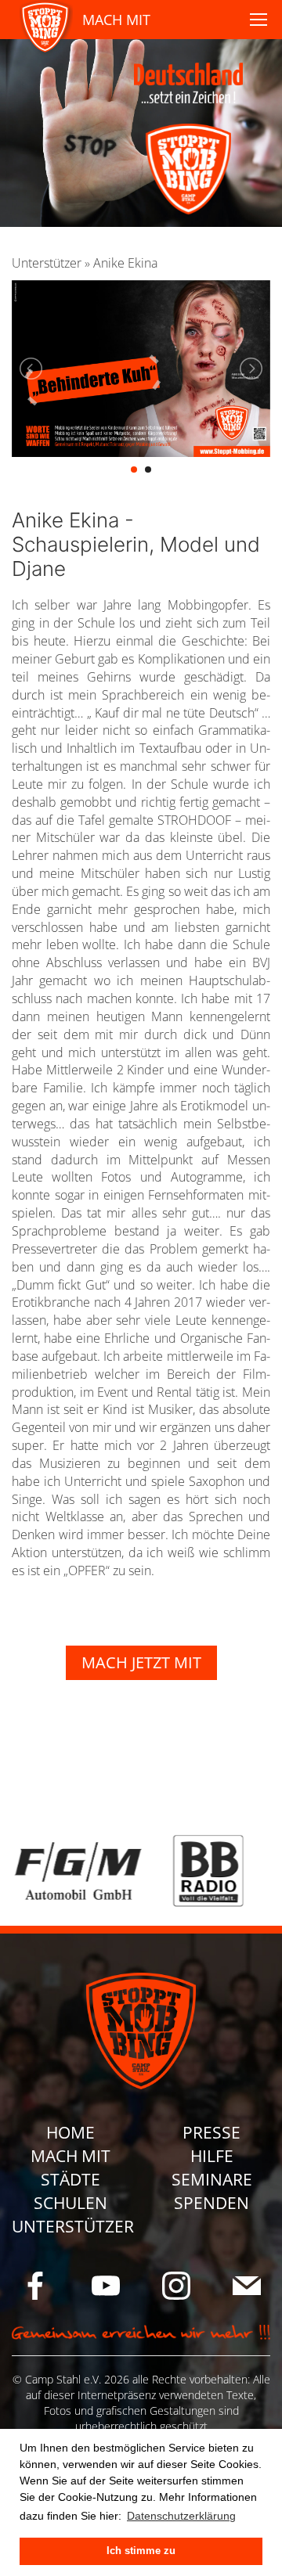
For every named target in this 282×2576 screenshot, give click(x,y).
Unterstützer (47, 263)
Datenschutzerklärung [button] (181, 2516)
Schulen (70, 2203)
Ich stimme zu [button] (141, 2551)
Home (70, 2132)
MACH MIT (116, 20)
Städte (70, 2179)
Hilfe (212, 2156)
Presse (211, 2132)
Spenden (211, 2203)
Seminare (212, 2179)
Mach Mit (70, 2156)
